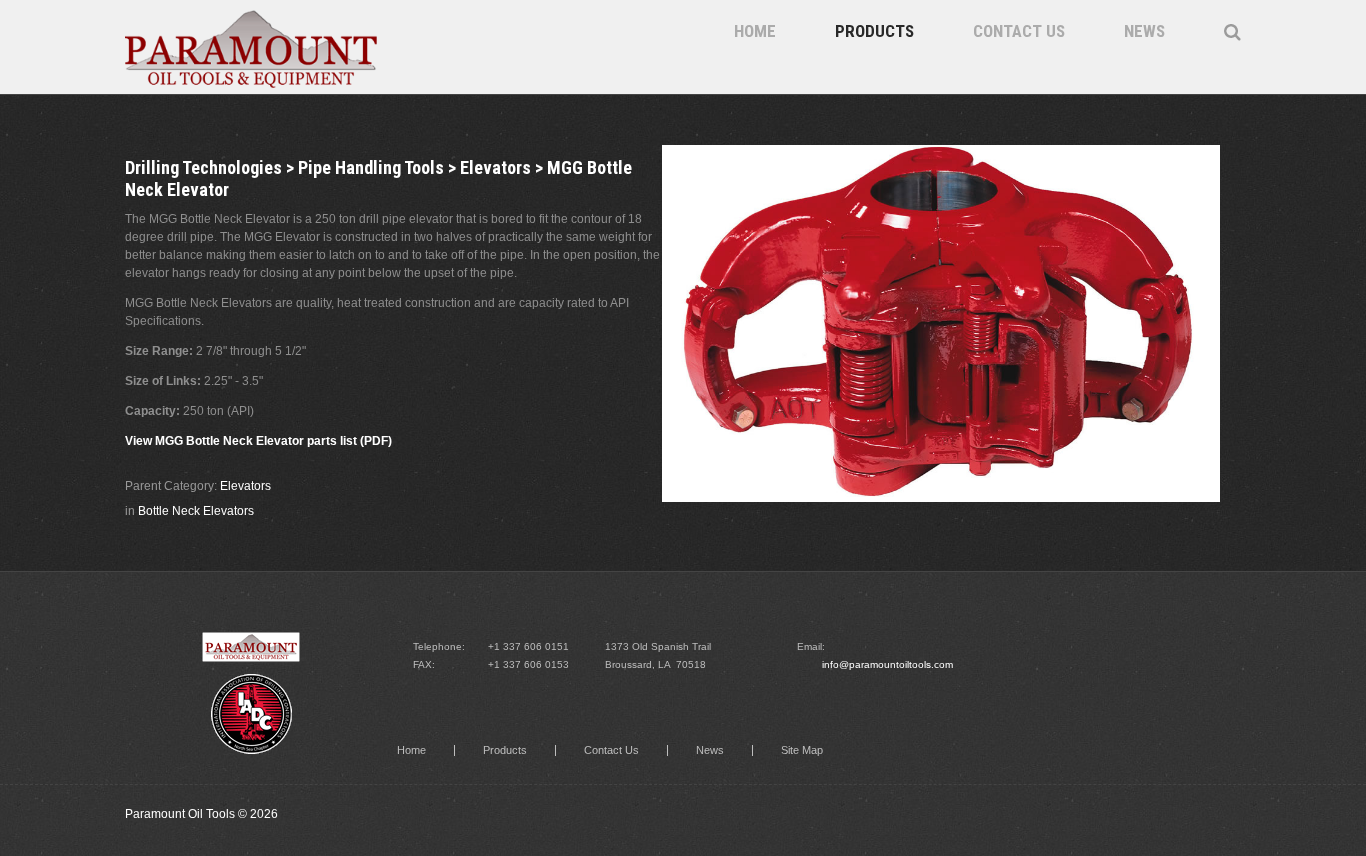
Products (874, 31)
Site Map (802, 750)
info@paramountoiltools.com (887, 664)
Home (755, 31)
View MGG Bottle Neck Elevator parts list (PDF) (258, 441)
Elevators (245, 486)
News (1144, 31)
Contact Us (1019, 31)
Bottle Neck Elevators (196, 511)
